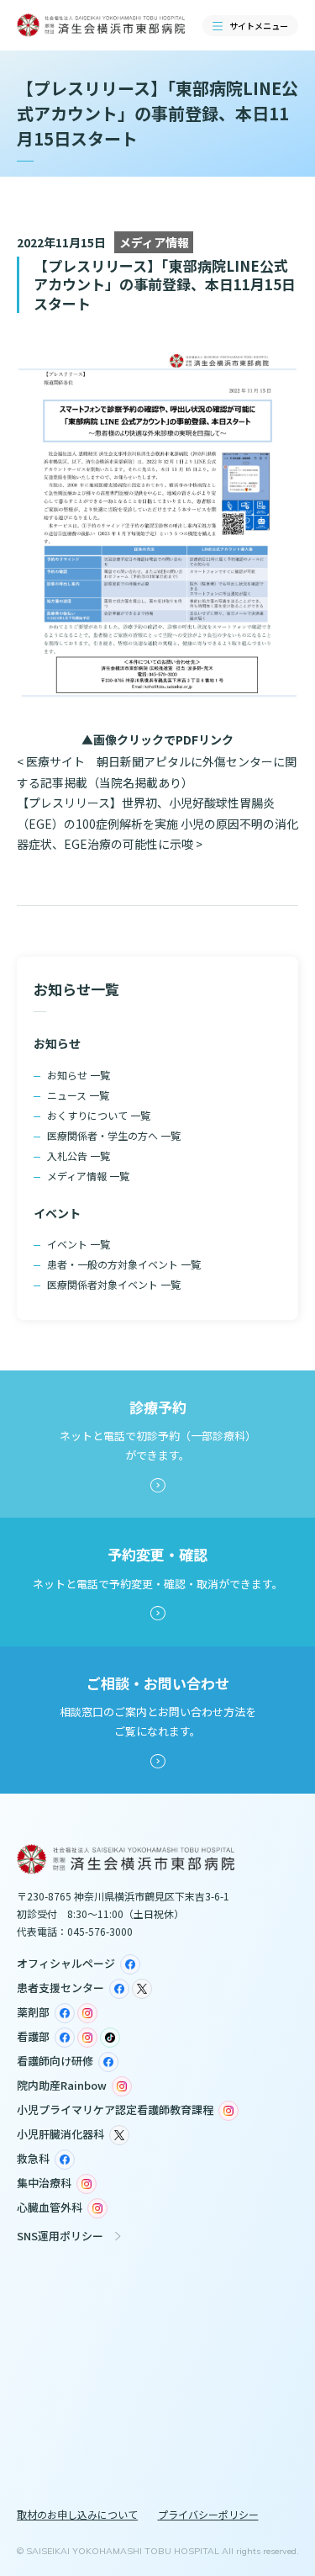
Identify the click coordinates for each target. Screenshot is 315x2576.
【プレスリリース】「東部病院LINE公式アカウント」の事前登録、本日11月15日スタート (165, 284)
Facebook (130, 1964)
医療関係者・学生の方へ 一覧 (114, 1135)
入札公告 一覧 (79, 1155)
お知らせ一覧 (76, 989)
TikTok (110, 2038)
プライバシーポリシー (208, 2514)
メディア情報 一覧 (88, 1176)
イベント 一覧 (79, 1244)
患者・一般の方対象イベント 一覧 (124, 1264)
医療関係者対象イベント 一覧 (114, 1284)
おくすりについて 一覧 (99, 1115)
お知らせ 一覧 (79, 1075)
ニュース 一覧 (78, 1095)
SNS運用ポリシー (60, 2236)
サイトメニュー (259, 26)
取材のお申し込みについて (77, 2514)
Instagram (87, 2013)
